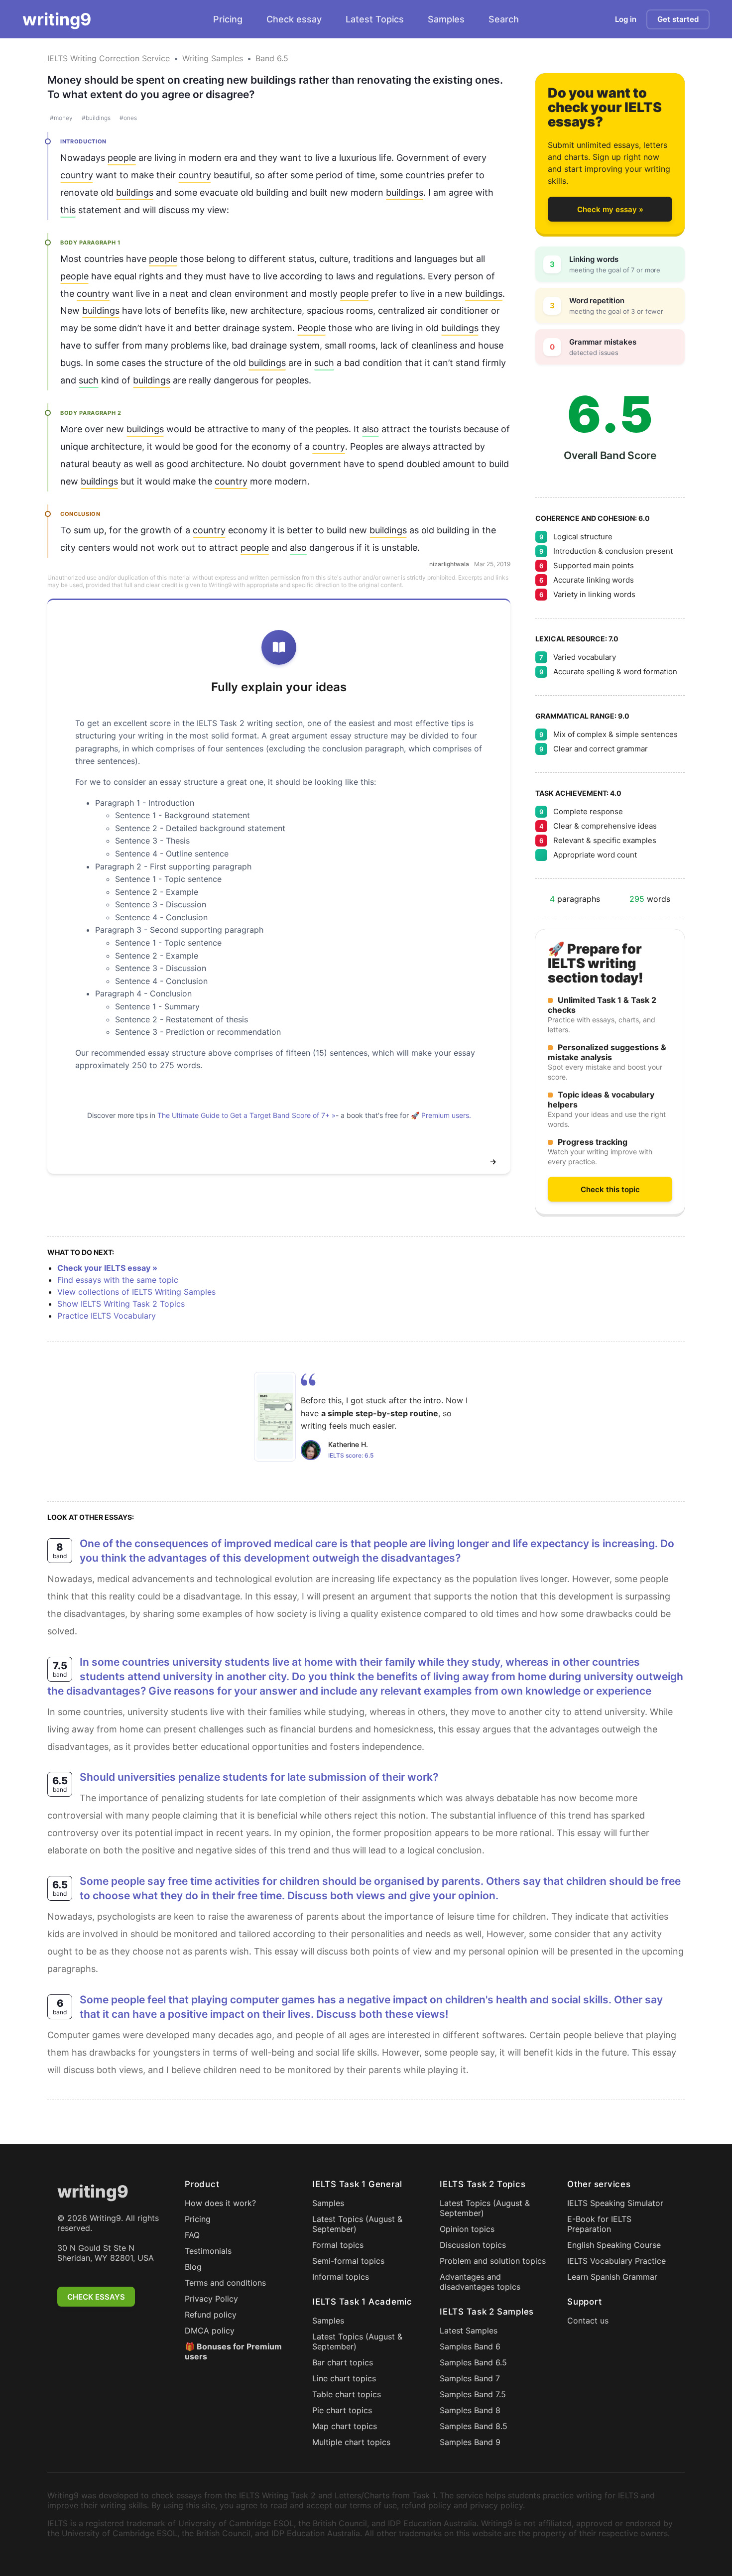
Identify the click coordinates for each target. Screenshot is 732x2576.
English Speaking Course (614, 2245)
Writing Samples (213, 58)
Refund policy (211, 2315)
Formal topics (338, 2245)
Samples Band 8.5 (474, 2426)
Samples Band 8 (470, 2410)
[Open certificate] (275, 1417)
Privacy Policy (211, 2299)
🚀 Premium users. (441, 1115)
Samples (446, 19)
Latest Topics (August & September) (357, 2224)
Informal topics (341, 2277)
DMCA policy (210, 2331)
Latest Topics (375, 19)
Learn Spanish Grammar (612, 2277)
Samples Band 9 (470, 2442)
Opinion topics (467, 2229)
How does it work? (220, 2203)
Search (504, 19)
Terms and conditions (225, 2283)
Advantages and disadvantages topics (480, 2282)
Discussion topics (473, 2245)
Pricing (228, 19)
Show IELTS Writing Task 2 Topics (121, 1304)
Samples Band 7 (470, 2378)
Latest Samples (469, 2331)
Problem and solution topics (493, 2261)
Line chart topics (344, 2378)
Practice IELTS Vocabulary (107, 1316)
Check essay (294, 19)
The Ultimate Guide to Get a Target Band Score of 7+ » (246, 1115)
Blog (193, 2267)
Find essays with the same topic (118, 1280)
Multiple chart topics (351, 2442)
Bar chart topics (343, 2362)
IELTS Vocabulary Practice (616, 2261)
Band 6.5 (272, 58)
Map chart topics (345, 2426)
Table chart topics (347, 2394)
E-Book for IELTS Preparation (599, 2224)
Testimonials (208, 2251)
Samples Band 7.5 (473, 2394)
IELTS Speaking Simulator (615, 2203)
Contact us (588, 2321)
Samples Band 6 (470, 2346)
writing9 (57, 19)
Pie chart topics (342, 2410)
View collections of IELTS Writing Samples (136, 1292)
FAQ (192, 2235)
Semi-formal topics (348, 2261)
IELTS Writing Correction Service (109, 58)
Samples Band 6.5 (473, 2362)
